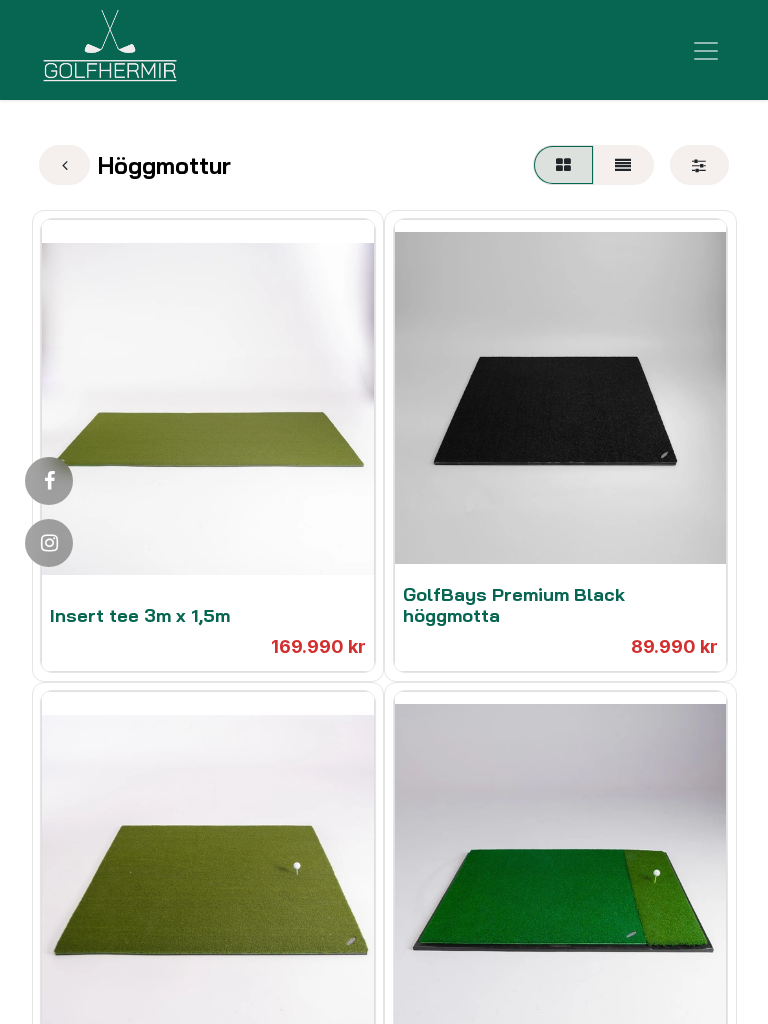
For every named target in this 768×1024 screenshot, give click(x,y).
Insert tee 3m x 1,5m (140, 615)
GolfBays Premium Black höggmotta (514, 605)
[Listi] (623, 165)
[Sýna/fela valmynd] (706, 50)
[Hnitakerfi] (563, 165)
